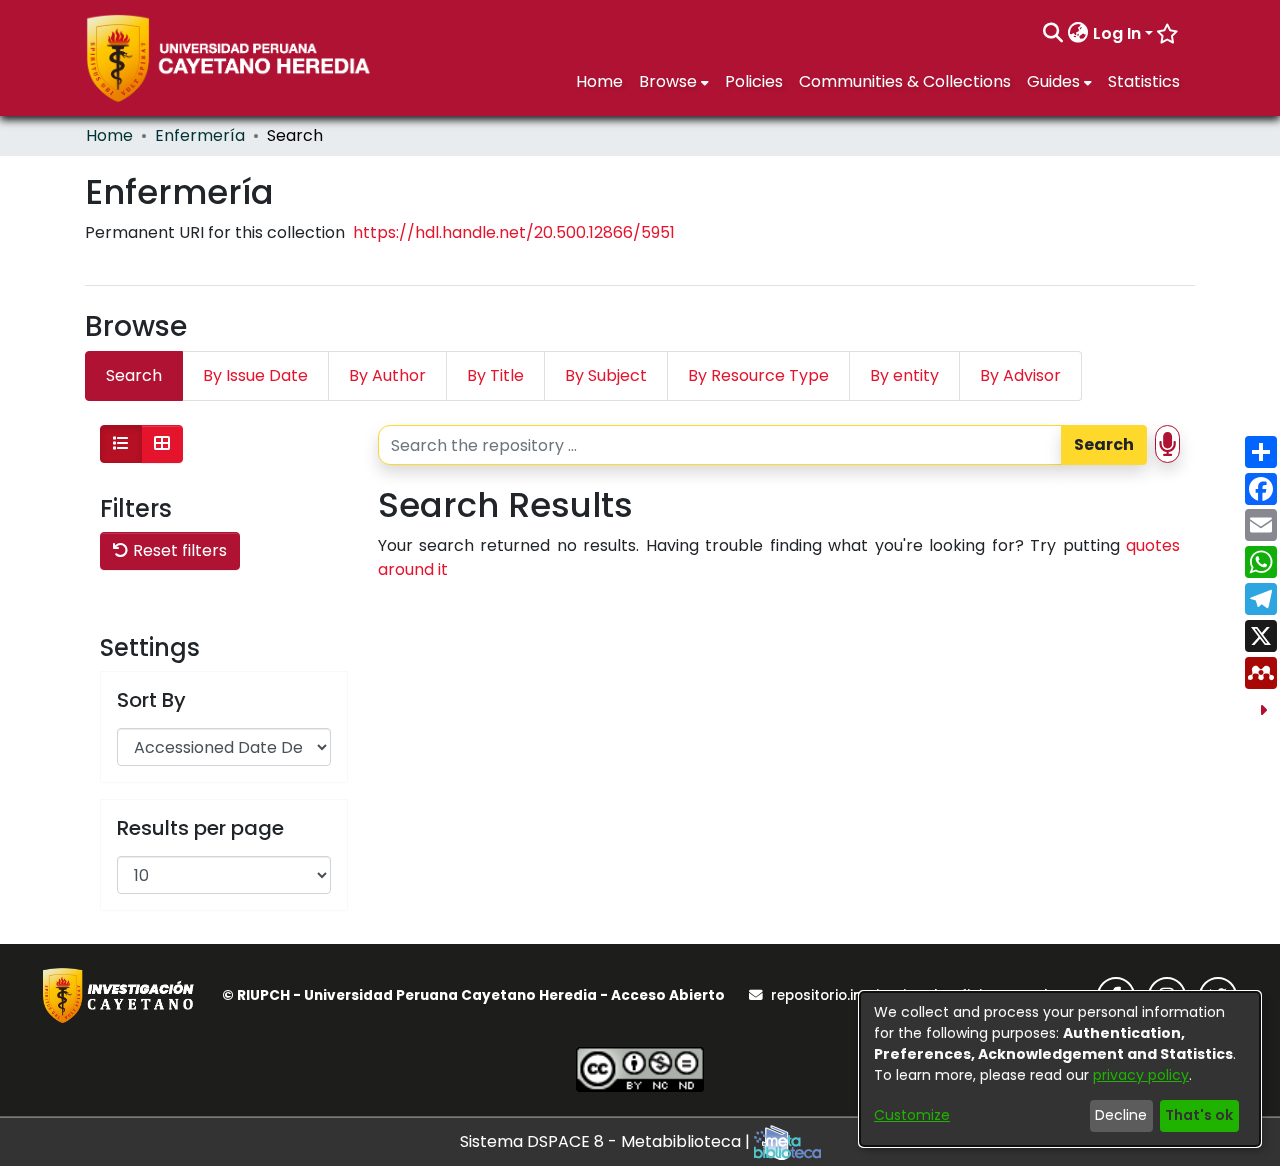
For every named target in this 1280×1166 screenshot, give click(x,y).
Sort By (151, 700)
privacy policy (1141, 1075)
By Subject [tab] (606, 375)
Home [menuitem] (599, 81)
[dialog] (1060, 1069)
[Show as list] (121, 444)
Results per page (200, 828)
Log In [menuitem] (1117, 33)
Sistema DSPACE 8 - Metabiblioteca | (607, 1141)
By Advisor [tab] (1020, 375)
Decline (1121, 1115)
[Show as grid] (162, 444)
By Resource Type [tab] (758, 375)
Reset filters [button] (178, 550)
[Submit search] (1053, 34)
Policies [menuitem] (754, 81)
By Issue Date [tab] (255, 375)
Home (109, 135)
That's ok (1199, 1115)
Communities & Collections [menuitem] (905, 81)
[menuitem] (1078, 34)
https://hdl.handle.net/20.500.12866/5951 (514, 232)
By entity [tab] (904, 375)
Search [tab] (134, 375)
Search (1104, 444)
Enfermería (200, 135)
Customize (912, 1115)
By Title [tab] (495, 375)
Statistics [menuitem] (1144, 81)
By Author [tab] (387, 375)
